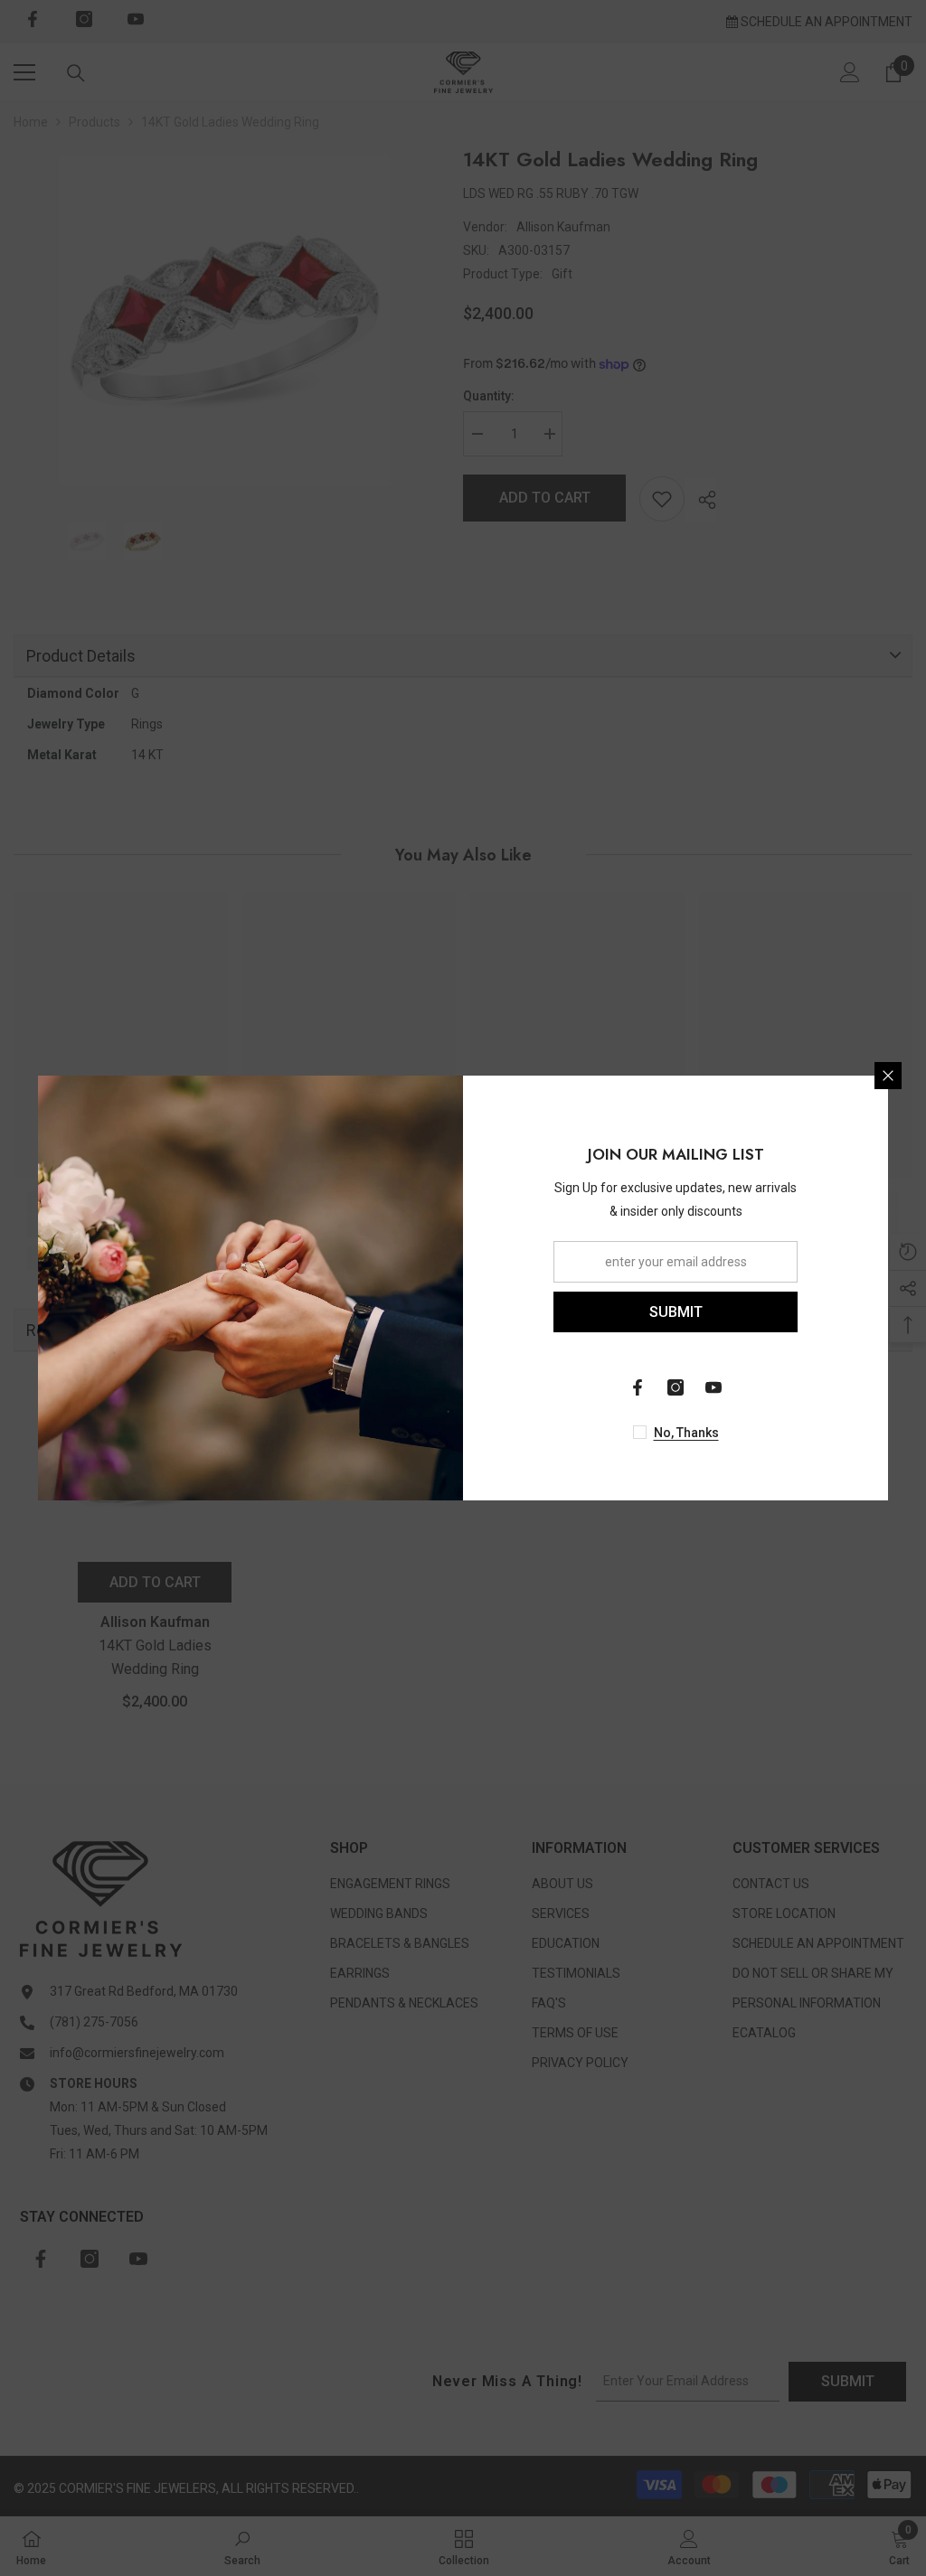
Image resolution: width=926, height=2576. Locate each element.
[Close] (888, 1076)
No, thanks (686, 1433)
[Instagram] (676, 1387)
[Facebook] (638, 1387)
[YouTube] (713, 1387)
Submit (676, 1312)
